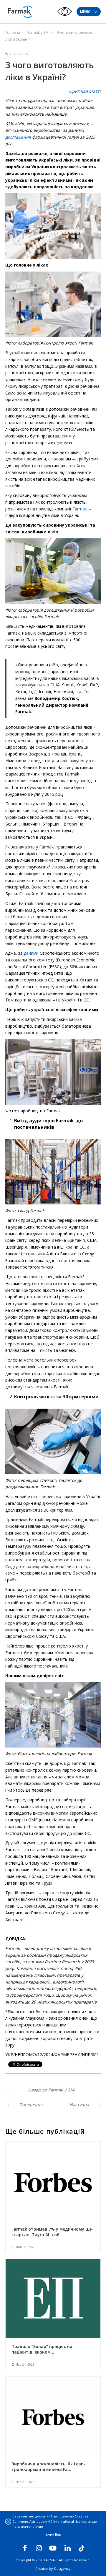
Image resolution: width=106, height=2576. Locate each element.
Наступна (80, 2105)
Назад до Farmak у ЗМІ (51, 2090)
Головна (13, 33)
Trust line (53, 2535)
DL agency (62, 2568)
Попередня (30, 2105)
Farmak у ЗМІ (38, 33)
